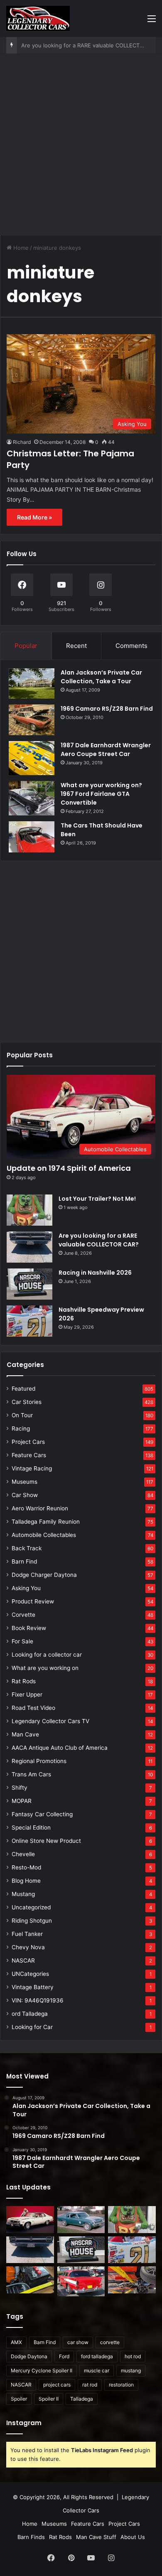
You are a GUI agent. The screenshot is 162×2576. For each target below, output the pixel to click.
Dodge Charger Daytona (44, 1575)
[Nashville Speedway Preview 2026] (29, 1321)
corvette (110, 2342)
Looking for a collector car (47, 1655)
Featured (23, 1389)
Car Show (25, 1495)
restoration (121, 2385)
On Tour (22, 1415)
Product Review (33, 1601)
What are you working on (45, 1668)
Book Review (29, 1628)
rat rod (90, 2385)
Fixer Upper (27, 1694)
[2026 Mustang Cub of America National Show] (132, 2280)
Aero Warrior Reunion (40, 1508)
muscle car (97, 2370)
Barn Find (24, 1561)
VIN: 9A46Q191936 (38, 2000)
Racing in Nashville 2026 (53, 45)
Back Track (27, 1548)
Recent (76, 646)
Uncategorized (31, 1907)
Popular (26, 646)
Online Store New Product (46, 1841)
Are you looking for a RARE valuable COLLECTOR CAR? (99, 1240)
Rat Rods (24, 1681)
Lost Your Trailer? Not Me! (97, 1199)
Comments (131, 646)
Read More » (34, 517)
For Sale (22, 1641)
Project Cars (28, 1442)
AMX (16, 2342)
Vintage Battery (33, 1987)
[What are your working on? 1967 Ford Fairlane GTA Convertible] (32, 798)
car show (78, 2342)
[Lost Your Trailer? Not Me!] (29, 1210)
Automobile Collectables (44, 1535)
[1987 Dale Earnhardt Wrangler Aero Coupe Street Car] (32, 758)
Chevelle (23, 1854)
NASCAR (23, 1960)
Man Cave (25, 1734)
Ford (64, 2356)
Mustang (23, 1894)
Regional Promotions (39, 1761)
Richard (22, 442)
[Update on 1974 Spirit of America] (30, 2220)
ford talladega (97, 2356)
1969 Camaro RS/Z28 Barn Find (107, 709)
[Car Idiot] (81, 2281)
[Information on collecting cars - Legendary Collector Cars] (38, 18)
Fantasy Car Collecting (42, 1814)
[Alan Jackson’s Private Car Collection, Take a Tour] (32, 683)
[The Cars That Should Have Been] (32, 837)
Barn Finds (31, 2537)
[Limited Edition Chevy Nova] (81, 2220)
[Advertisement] (81, 148)
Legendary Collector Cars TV (50, 1721)
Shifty (20, 1788)
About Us (133, 2537)
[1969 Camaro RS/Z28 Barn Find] (32, 720)
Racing (21, 1428)
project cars (57, 2385)
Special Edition (31, 1827)
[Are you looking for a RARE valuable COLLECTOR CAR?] (29, 1247)
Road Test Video (33, 1708)
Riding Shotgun (32, 1921)
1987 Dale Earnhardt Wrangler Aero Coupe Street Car (106, 750)
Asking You (26, 1588)
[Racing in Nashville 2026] (29, 1284)
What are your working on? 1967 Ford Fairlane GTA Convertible (101, 794)
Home (20, 248)
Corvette (23, 1615)
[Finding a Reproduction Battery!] (30, 2280)
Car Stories (27, 1402)
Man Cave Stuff (96, 2537)
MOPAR (22, 1801)
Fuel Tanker (27, 1934)
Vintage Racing (32, 1468)
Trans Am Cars (31, 1774)
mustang (131, 2370)
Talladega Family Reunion (46, 1522)
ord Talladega (30, 2014)
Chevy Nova (28, 1947)
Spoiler (19, 2399)
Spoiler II (49, 2399)
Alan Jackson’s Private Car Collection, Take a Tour (101, 677)
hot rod (133, 2356)
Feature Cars (29, 1455)
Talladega (82, 2399)
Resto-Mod (26, 1867)
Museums (25, 1482)
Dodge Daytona (29, 2356)
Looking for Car (32, 2027)
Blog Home (26, 1881)
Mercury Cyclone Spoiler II (42, 2370)
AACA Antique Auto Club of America (60, 1748)
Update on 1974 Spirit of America (69, 1168)
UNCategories (30, 1974)
